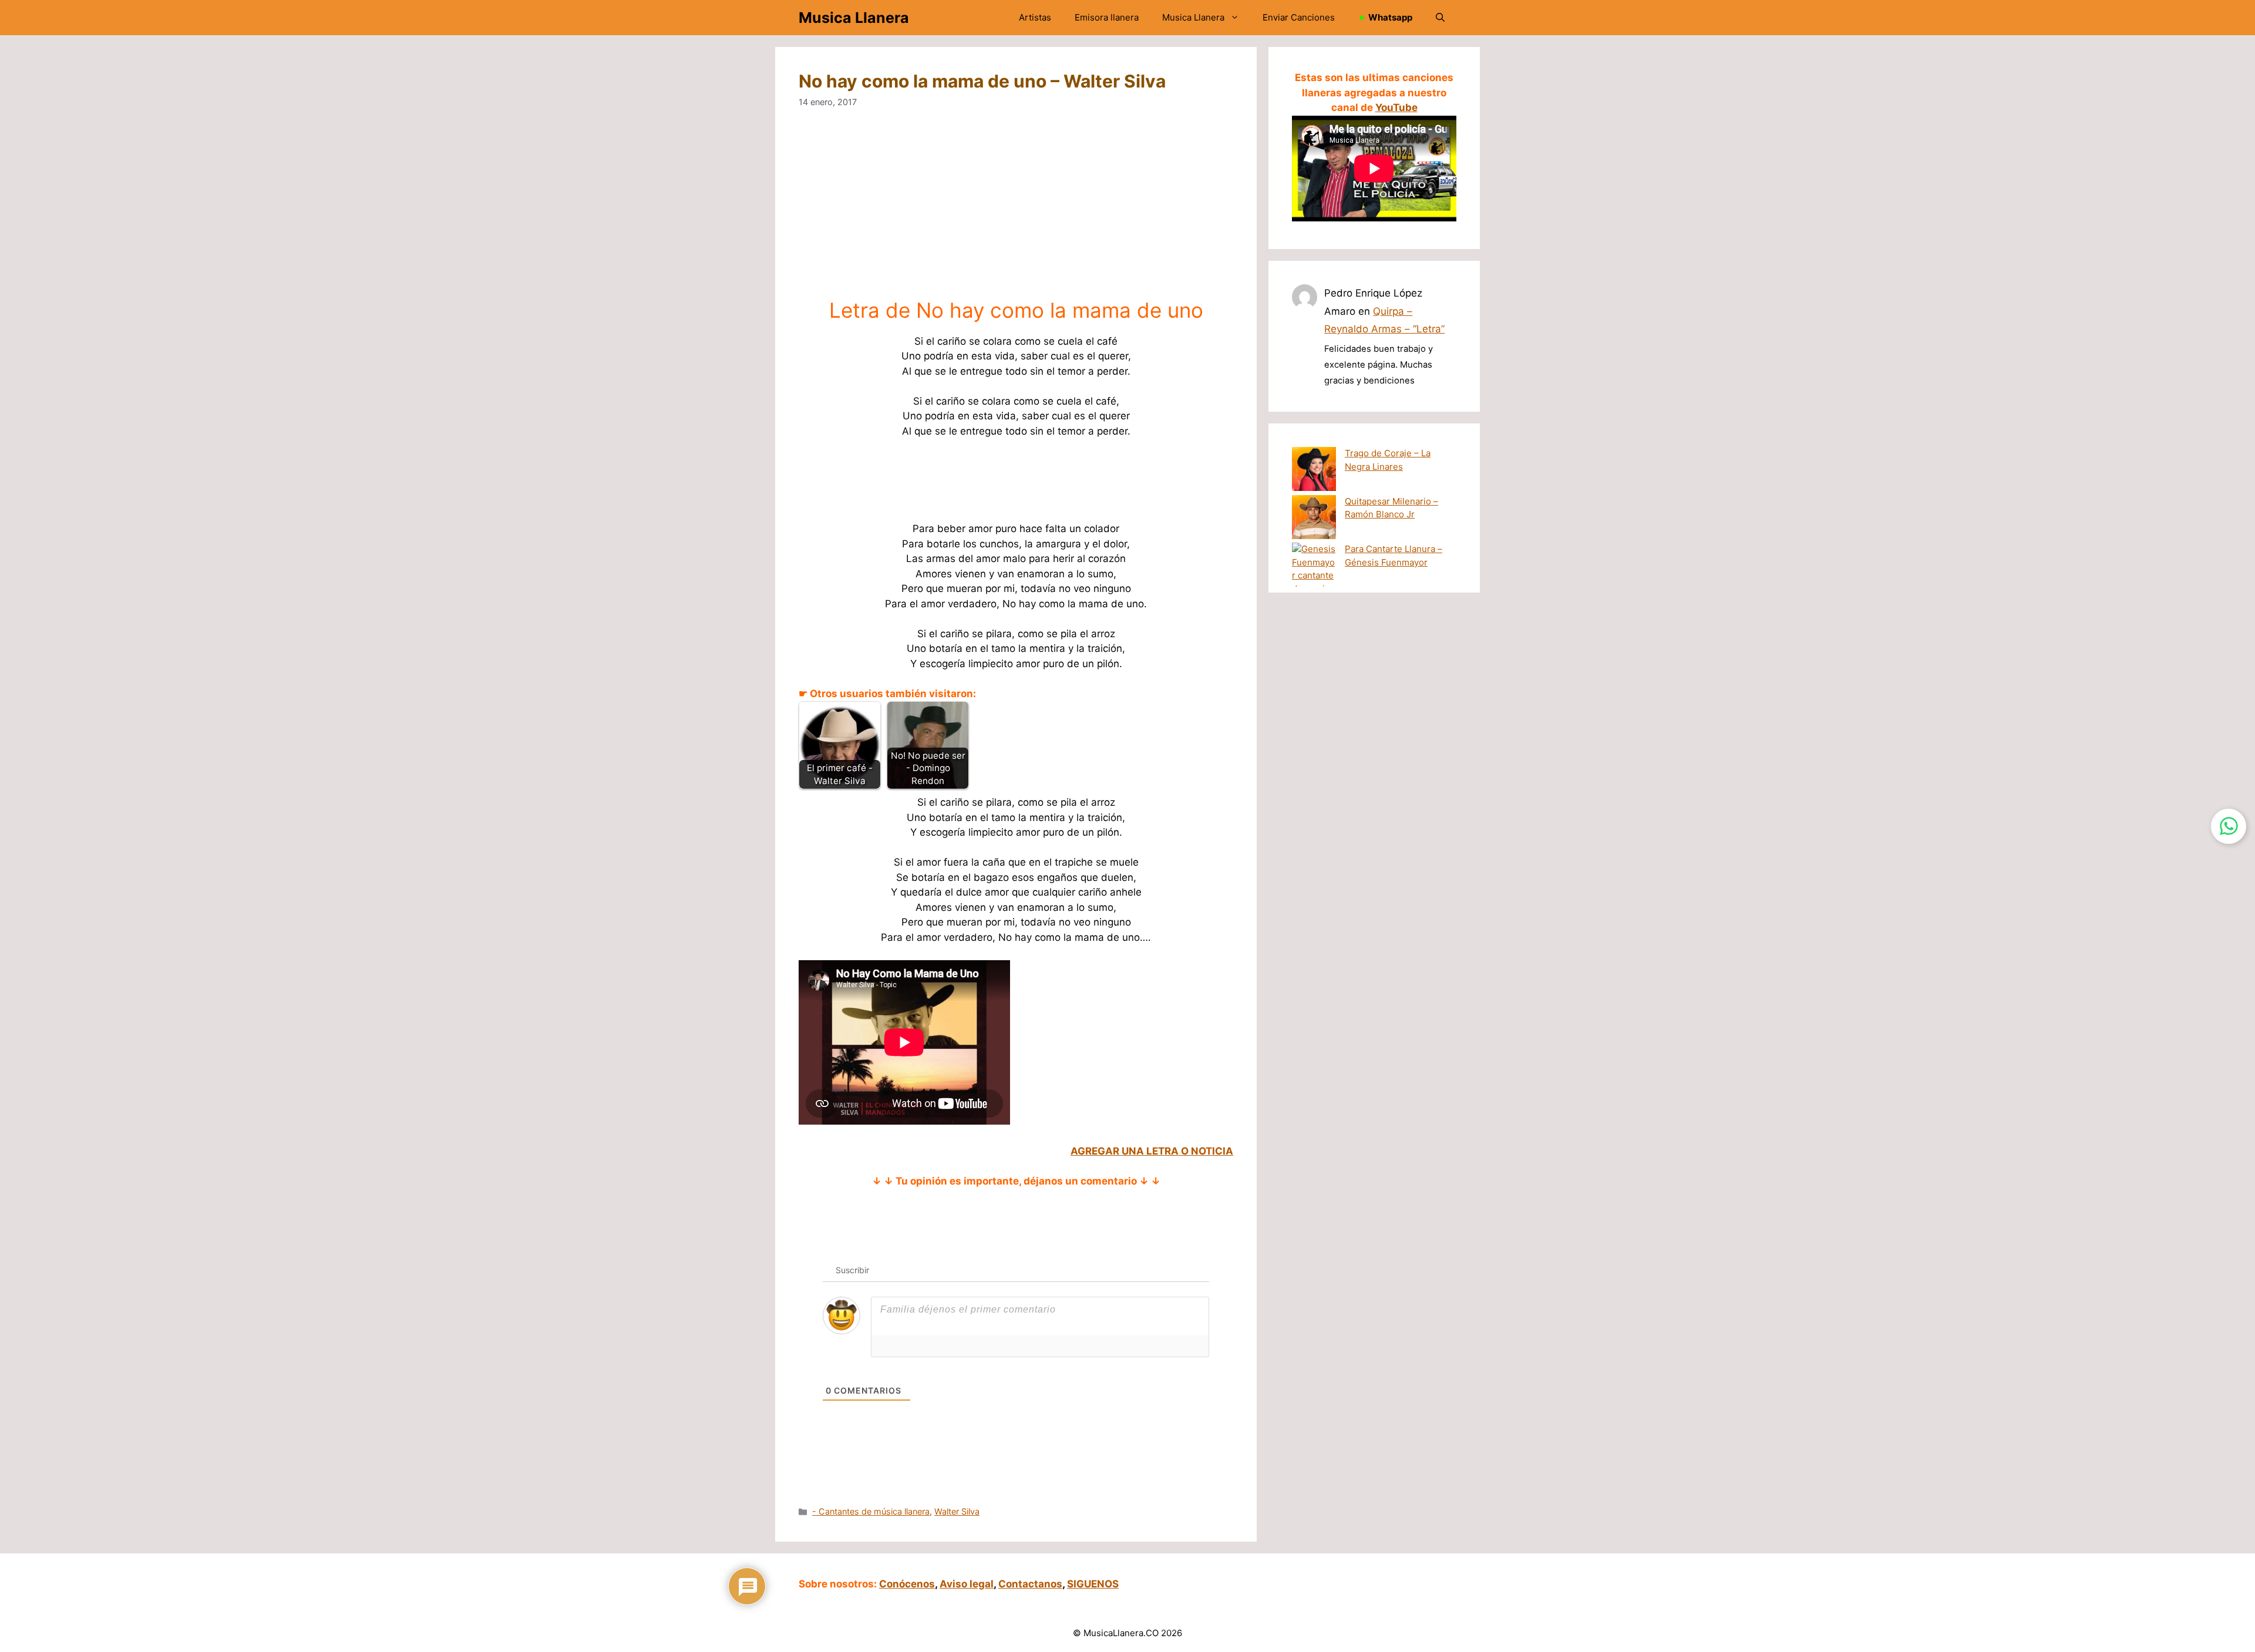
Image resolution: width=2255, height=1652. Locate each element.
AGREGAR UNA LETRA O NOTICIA (1152, 1151)
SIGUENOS (1093, 1584)
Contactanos (1030, 1584)
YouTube (1396, 107)
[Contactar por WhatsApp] (2229, 826)
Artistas (1035, 17)
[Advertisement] (1151, 211)
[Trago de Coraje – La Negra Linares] (1314, 471)
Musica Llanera (854, 18)
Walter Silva (957, 1511)
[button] (1440, 18)
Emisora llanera (1107, 17)
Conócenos (907, 1584)
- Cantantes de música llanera (871, 1511)
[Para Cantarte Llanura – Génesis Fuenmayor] (1314, 576)
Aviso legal (967, 1584)
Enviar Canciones (1299, 17)
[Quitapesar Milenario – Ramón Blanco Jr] (1314, 519)
